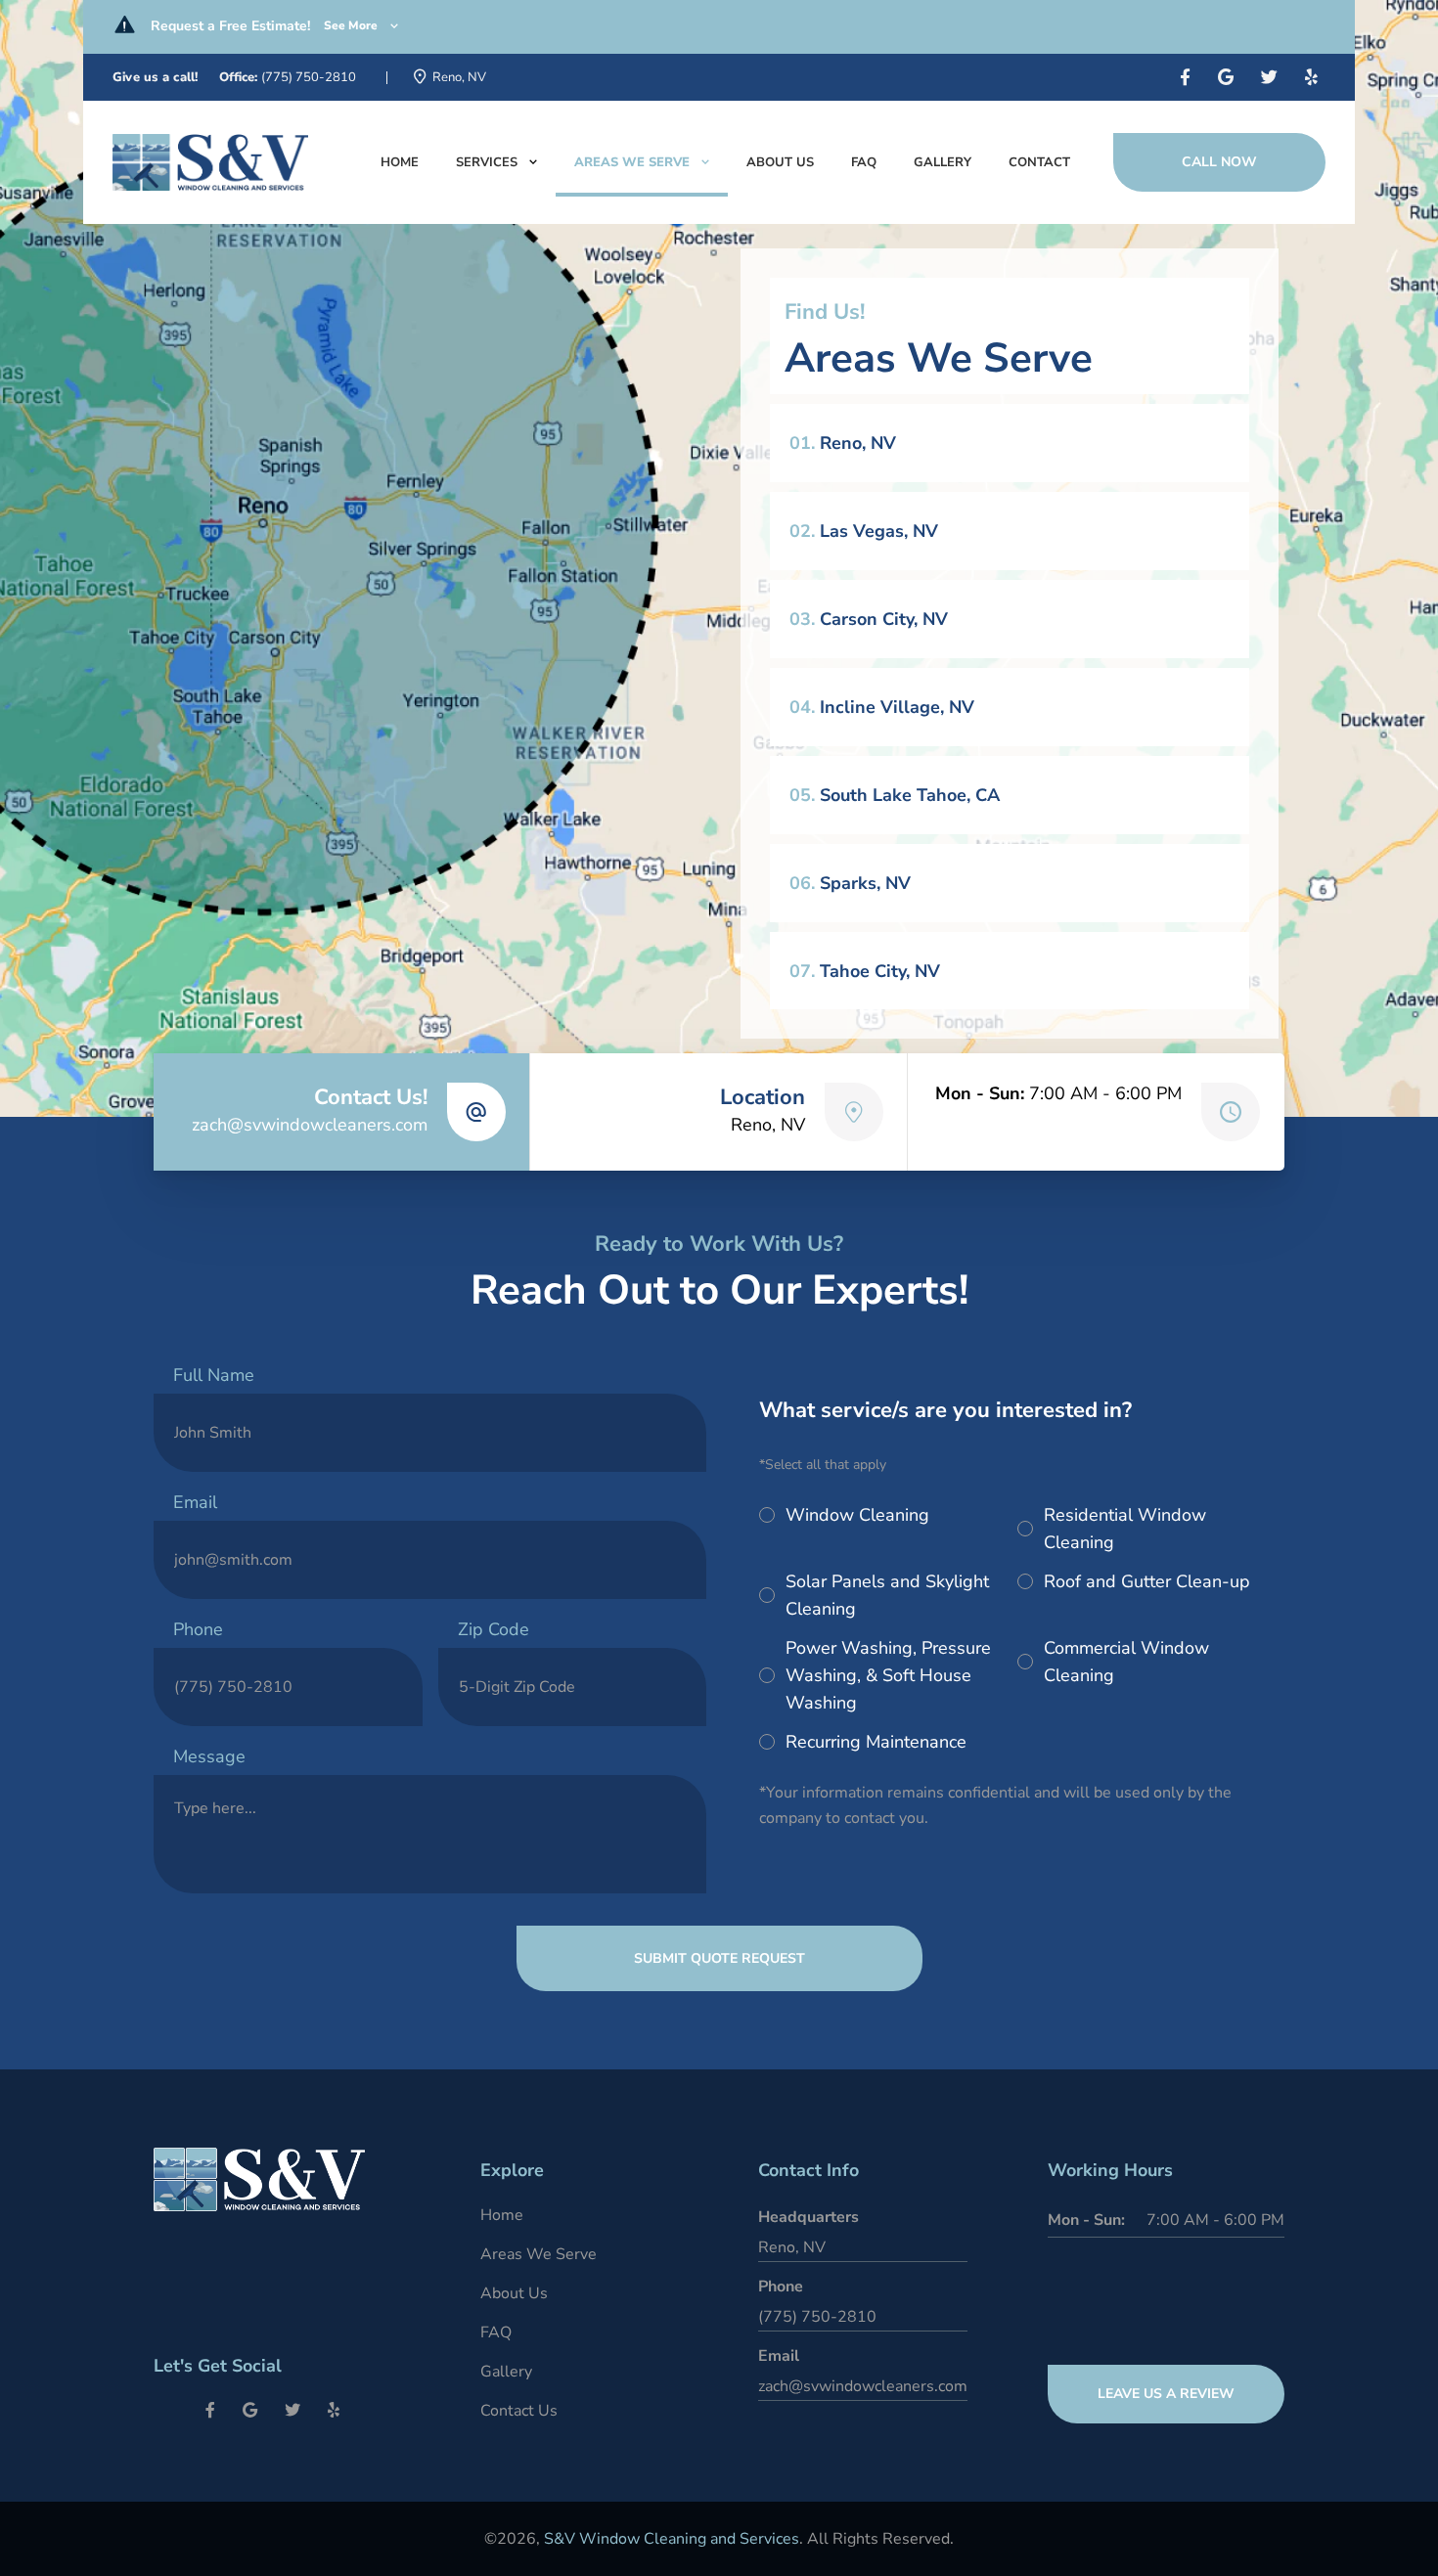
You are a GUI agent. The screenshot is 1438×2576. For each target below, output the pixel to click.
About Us (780, 162)
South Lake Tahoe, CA (895, 795)
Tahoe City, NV (865, 971)
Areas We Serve (632, 162)
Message (209, 1756)
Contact (1039, 162)
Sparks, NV (850, 883)
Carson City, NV (869, 619)
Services (487, 162)
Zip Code (494, 1629)
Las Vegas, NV (864, 531)
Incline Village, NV (882, 707)
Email (195, 1502)
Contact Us (519, 2411)
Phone (198, 1629)
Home (400, 162)
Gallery (943, 162)
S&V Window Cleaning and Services (672, 2539)
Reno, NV (843, 443)
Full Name (214, 1375)
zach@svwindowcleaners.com (310, 1125)
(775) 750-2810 (309, 78)
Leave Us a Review (1166, 2394)
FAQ (864, 162)
